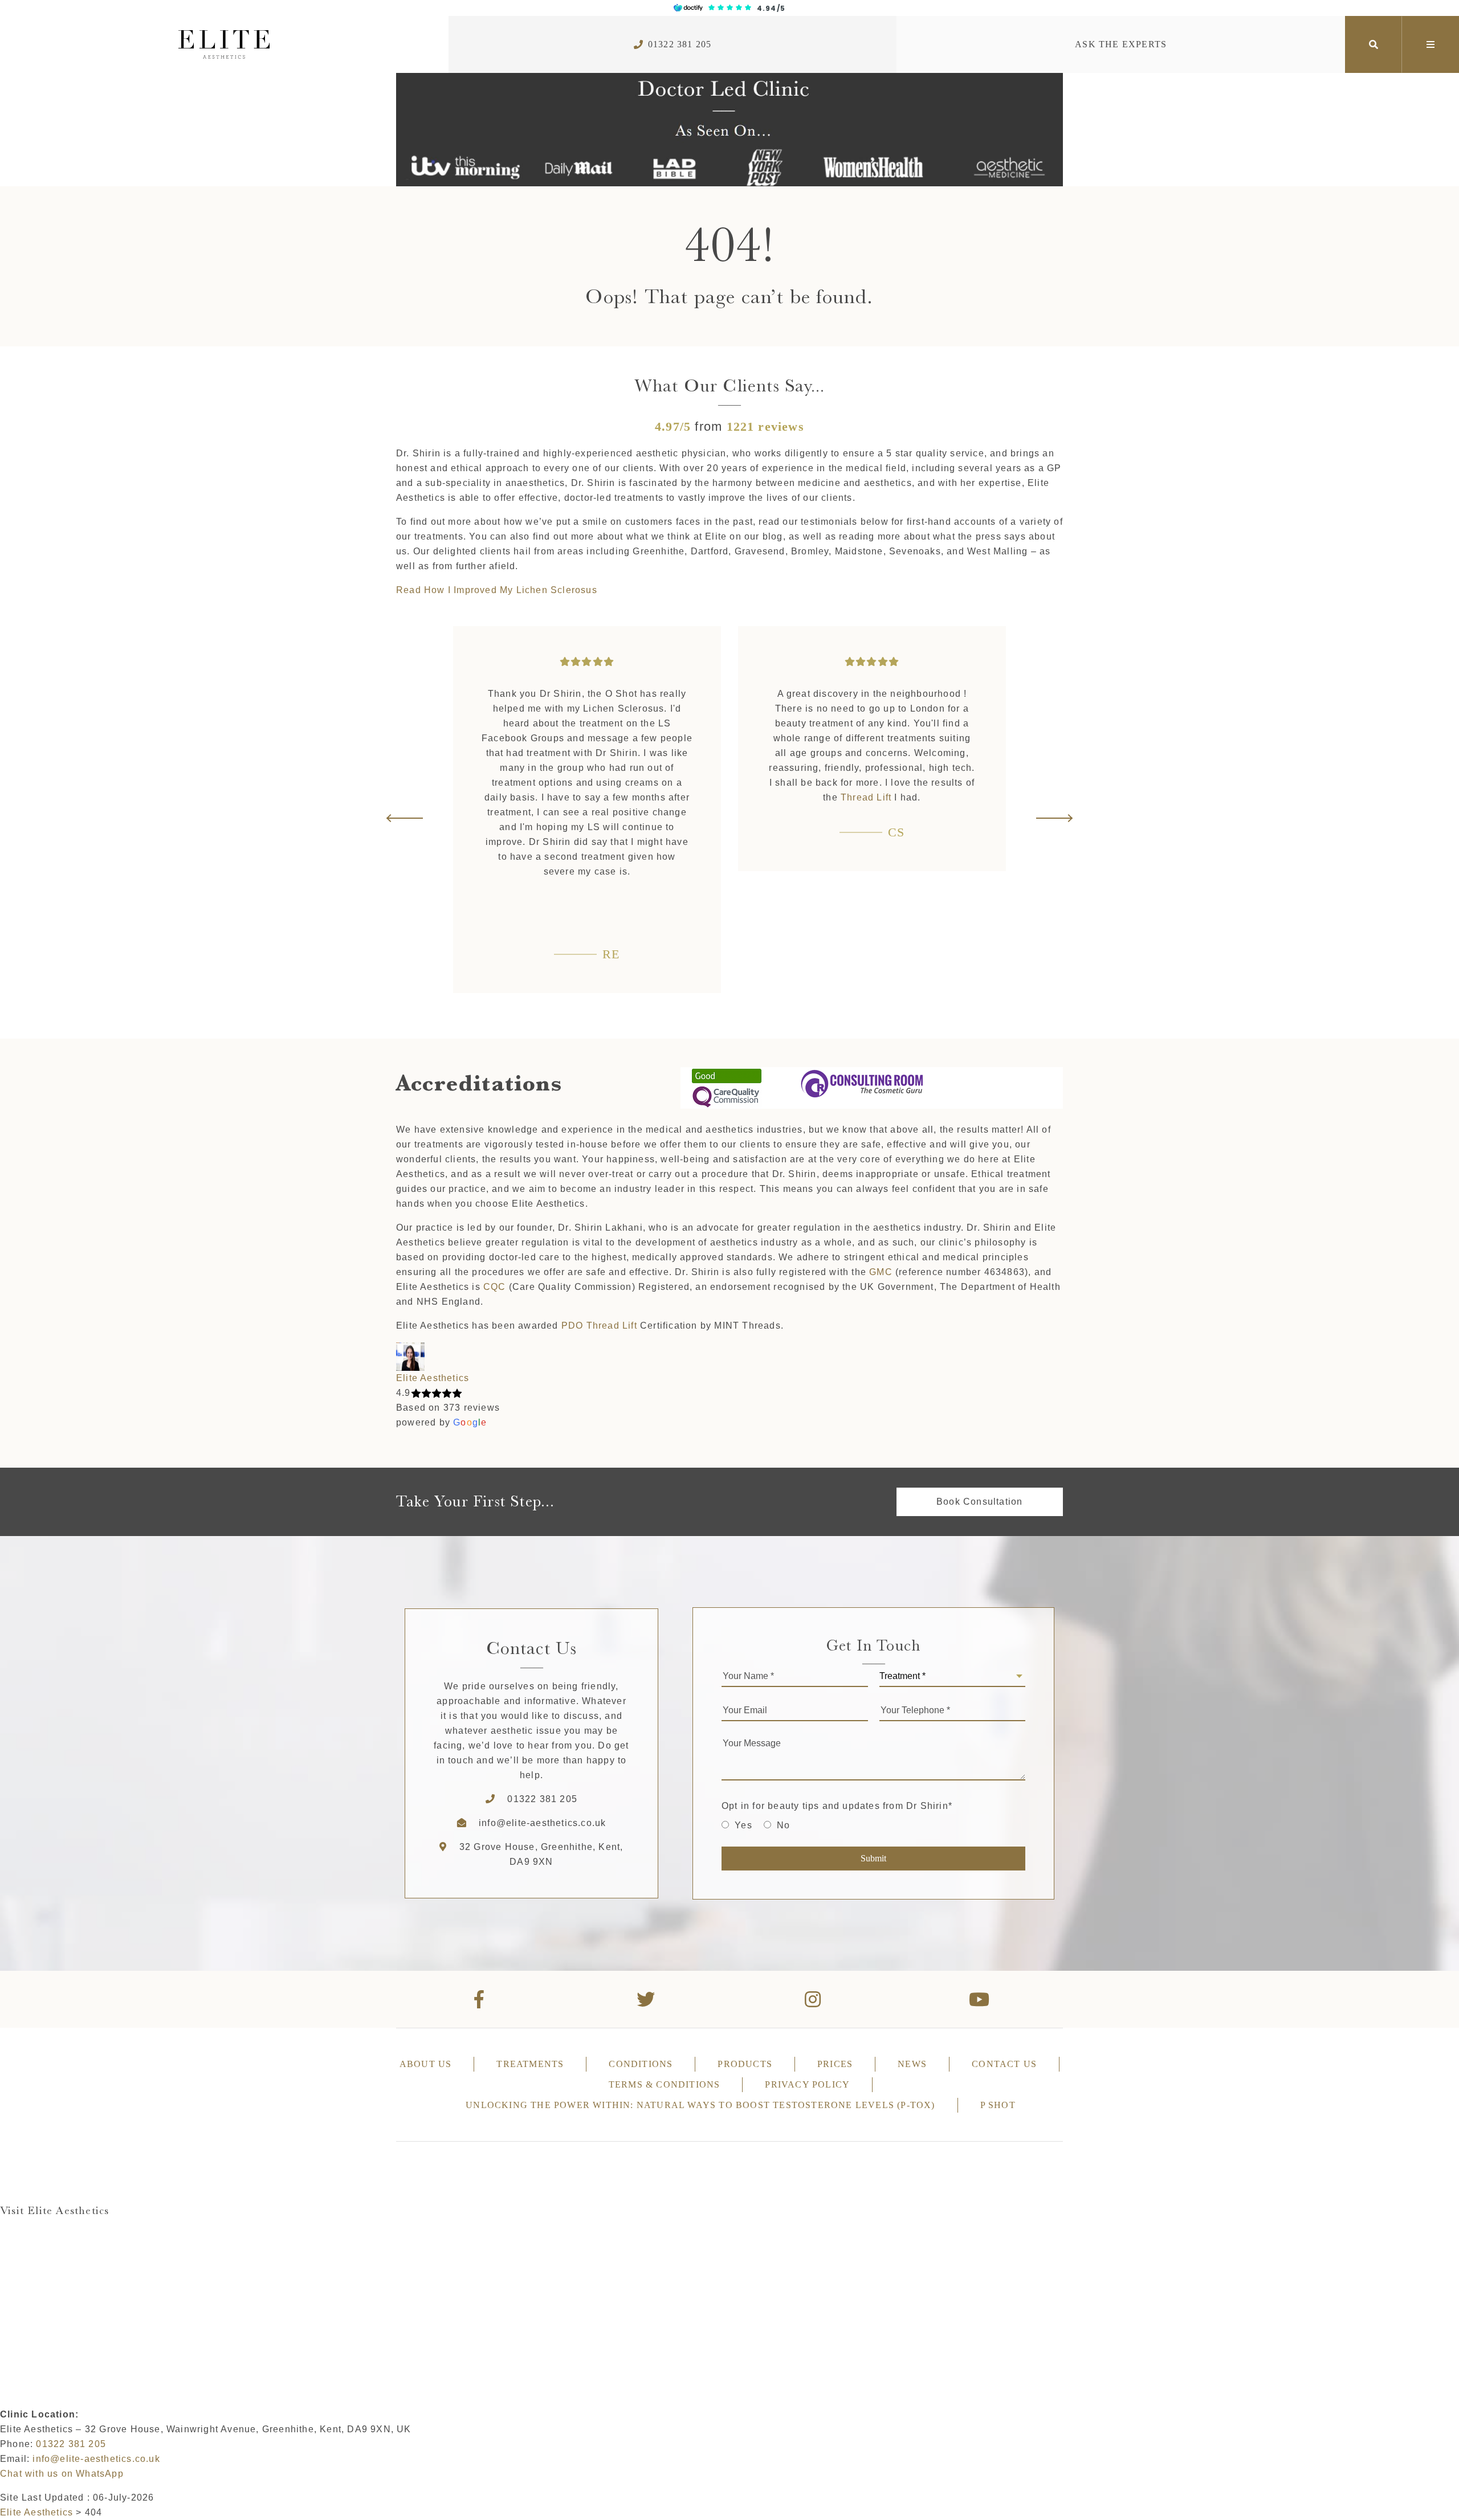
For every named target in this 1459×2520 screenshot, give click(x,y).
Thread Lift (581, 797)
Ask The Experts (1121, 44)
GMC (881, 1272)
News (912, 2064)
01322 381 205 (680, 44)
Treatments (530, 2064)
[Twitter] (647, 1999)
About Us (426, 2064)
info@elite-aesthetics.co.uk (542, 1823)
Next (1054, 818)
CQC (495, 1287)
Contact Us (1004, 2064)
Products (745, 2064)
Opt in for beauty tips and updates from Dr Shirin (837, 1806)
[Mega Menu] (1431, 44)
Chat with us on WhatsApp (62, 2474)
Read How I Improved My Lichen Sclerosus (497, 590)
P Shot (998, 2105)
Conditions (641, 2064)
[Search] (1374, 44)
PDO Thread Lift (599, 1326)
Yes (743, 1825)
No (783, 1825)
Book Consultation (979, 1502)
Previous (405, 818)
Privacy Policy (807, 2084)
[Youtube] (980, 1999)
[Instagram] (813, 1999)
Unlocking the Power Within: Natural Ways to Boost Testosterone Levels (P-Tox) (700, 2105)
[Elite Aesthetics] (224, 44)
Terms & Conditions (665, 2084)
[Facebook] (480, 1999)
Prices (835, 2064)
